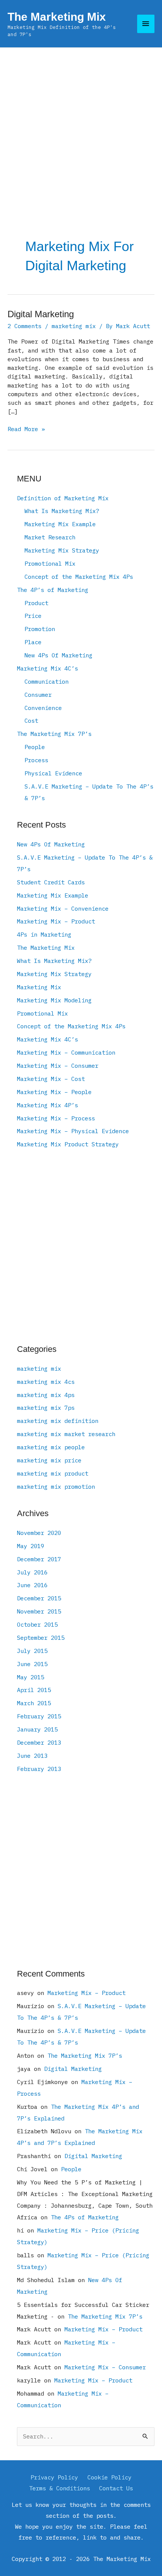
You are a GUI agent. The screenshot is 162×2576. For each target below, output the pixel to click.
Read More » (26, 429)
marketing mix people (51, 1447)
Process (36, 760)
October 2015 (37, 1624)
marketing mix (74, 326)
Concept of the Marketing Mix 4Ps (79, 577)
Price (33, 616)
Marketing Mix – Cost (51, 1079)
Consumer (38, 695)
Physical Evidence (53, 773)
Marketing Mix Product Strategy (68, 1144)
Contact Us (116, 2488)
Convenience (43, 708)
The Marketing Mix (57, 17)
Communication (47, 681)
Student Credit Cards (51, 882)
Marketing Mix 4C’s (47, 668)
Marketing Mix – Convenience (63, 908)
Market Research (50, 537)
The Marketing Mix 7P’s (54, 734)
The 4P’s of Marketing (53, 590)
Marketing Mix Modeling (54, 1000)
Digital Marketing (41, 314)
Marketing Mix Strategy (62, 550)
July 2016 (32, 1572)
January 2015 (37, 1729)
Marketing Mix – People (54, 1092)
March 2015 (34, 1703)
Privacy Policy (54, 2477)
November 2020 (39, 1533)
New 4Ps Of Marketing (58, 655)
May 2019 (31, 1546)
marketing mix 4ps (46, 1395)
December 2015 (39, 1598)
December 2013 (39, 1742)
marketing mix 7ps (46, 1408)
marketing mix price (49, 1460)
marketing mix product (53, 1473)
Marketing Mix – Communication (66, 1052)
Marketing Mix (39, 987)
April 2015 (34, 1690)
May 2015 (31, 1677)
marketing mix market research (66, 1434)
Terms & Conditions (60, 2488)
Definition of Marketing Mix (63, 498)
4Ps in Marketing (44, 934)
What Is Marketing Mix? (62, 511)
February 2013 (39, 1769)
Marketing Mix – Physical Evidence (73, 1131)
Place (33, 642)
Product (36, 603)
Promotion (40, 629)
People (35, 747)
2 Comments (24, 326)
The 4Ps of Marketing (85, 2217)
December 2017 (39, 1559)
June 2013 (32, 1756)
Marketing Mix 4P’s (47, 1105)
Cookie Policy (109, 2477)
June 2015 (32, 1664)
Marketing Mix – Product (56, 921)
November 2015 (39, 1611)
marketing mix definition (58, 1421)
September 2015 (41, 1638)
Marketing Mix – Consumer (58, 1066)
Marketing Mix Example (60, 524)
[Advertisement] (81, 132)
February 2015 (39, 1716)
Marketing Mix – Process (56, 1118)
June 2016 (32, 1585)
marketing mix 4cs (46, 1382)
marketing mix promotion (56, 1486)
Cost (31, 720)
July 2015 (32, 1651)
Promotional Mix (50, 563)
